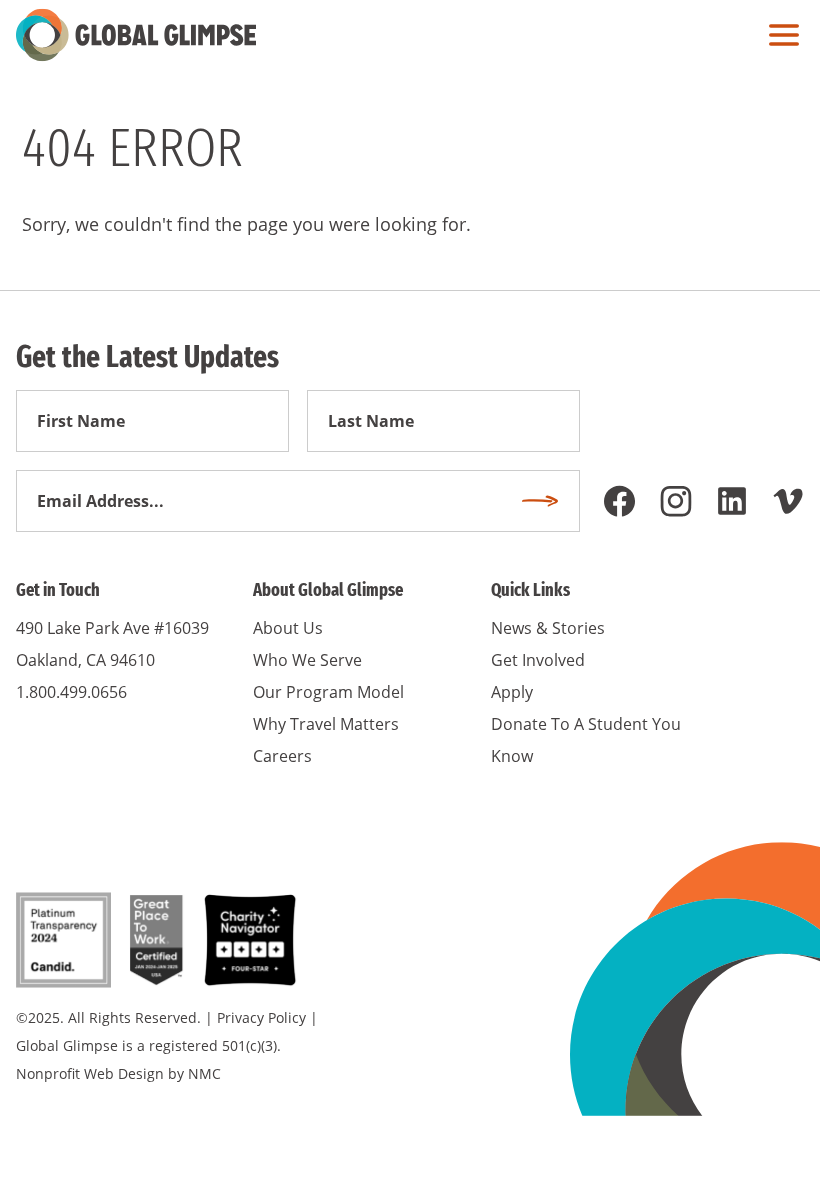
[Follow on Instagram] (676, 501)
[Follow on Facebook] (620, 501)
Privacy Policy (261, 1017)
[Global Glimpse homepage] (136, 35)
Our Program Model (328, 692)
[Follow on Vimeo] (788, 501)
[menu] (779, 35)
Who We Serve (307, 660)
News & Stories (548, 628)
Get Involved (538, 660)
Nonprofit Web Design (90, 1073)
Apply (512, 692)
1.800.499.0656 (71, 692)
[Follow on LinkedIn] (732, 501)
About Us (288, 628)
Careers (282, 756)
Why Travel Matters (326, 724)
